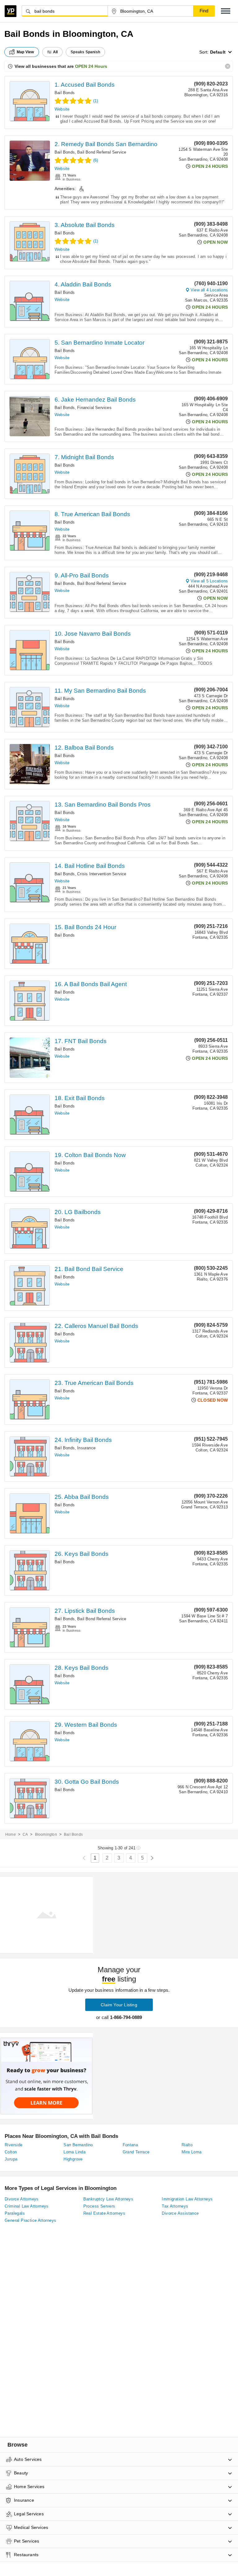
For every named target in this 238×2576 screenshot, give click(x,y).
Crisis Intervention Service (102, 874)
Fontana (130, 2145)
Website (62, 109)
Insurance (86, 1448)
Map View (25, 52)
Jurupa (11, 2159)
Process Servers (99, 2206)
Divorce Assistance (180, 2213)
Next (152, 1858)
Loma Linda (75, 2152)
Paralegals (15, 2213)
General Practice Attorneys (30, 2220)
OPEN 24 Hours (91, 66)
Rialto (187, 2145)
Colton (11, 2152)
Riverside (14, 2145)
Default (218, 52)
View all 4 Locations (209, 290)
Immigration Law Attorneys (187, 2199)
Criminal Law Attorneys (27, 2206)
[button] (226, 11)
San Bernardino (78, 2145)
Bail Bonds (65, 93)
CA (25, 1834)
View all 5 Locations (209, 581)
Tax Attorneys (175, 2206)
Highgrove (73, 2159)
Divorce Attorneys (22, 2199)
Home (11, 1834)
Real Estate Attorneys (104, 2213)
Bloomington (46, 1834)
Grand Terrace (136, 2152)
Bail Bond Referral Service (102, 152)
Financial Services (94, 408)
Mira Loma (192, 2152)
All (55, 52)
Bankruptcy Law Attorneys (108, 2199)
